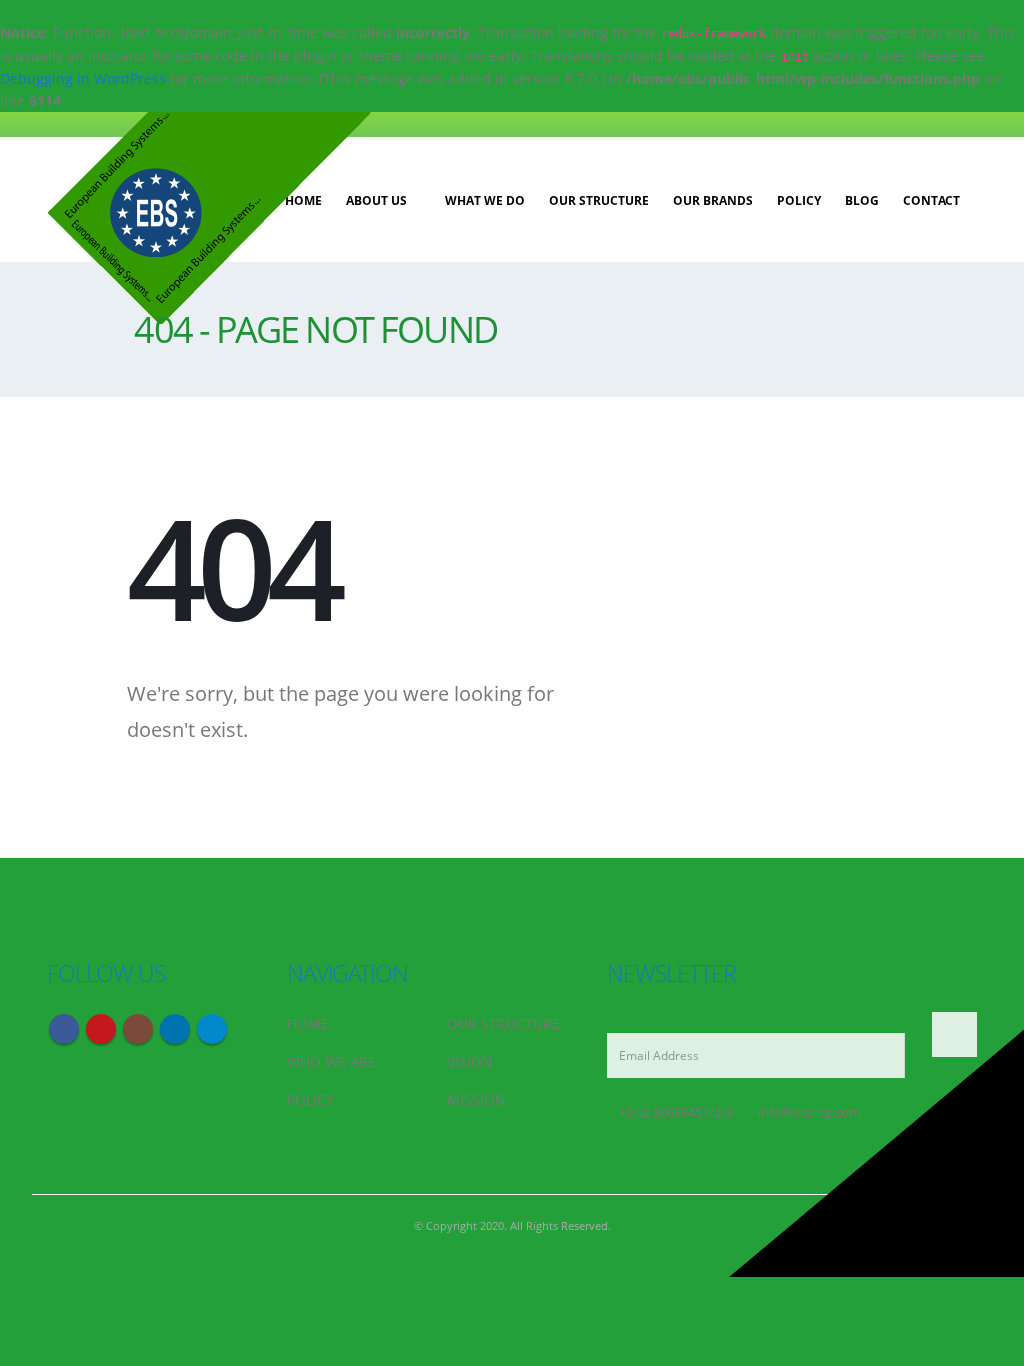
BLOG (862, 200)
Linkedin (175, 1029)
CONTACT (931, 200)
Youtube (101, 1029)
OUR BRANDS (713, 200)
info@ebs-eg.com (809, 1112)
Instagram (138, 1029)
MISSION (476, 1099)
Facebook (64, 1029)
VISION (470, 1061)
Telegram (212, 1029)
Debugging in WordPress (83, 78)
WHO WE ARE (331, 1061)
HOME (308, 1023)
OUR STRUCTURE (599, 200)
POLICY (799, 200)
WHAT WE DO (485, 200)
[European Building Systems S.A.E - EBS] (209, 218)
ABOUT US (376, 200)
